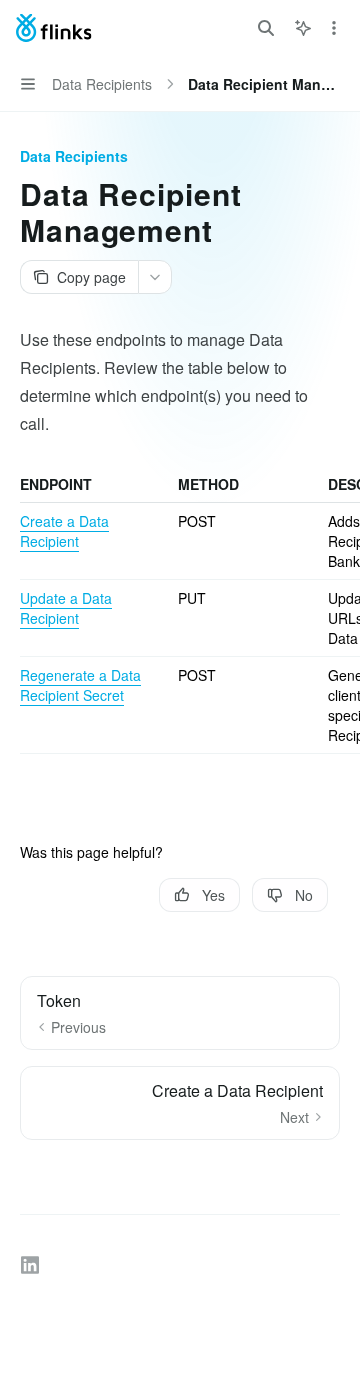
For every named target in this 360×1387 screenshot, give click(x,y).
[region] (180, 614)
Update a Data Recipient (66, 608)
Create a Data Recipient (64, 531)
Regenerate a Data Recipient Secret (80, 685)
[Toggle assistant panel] (303, 28)
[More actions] (334, 28)
